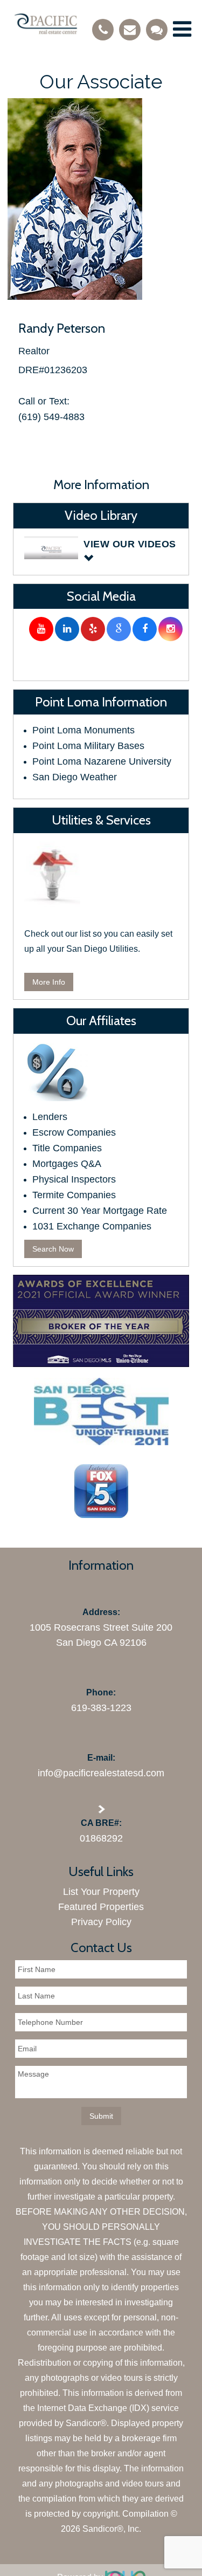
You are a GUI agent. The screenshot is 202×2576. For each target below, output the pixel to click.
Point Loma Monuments (83, 730)
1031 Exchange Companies (92, 1226)
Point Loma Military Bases (88, 746)
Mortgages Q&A (67, 1164)
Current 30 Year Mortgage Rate (100, 1211)
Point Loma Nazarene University (102, 761)
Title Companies (67, 1148)
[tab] (101, 552)
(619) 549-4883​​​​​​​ (51, 417)
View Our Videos (130, 544)
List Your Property (101, 1892)
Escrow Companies (74, 1132)
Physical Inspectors (74, 1179)
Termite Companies (74, 1195)
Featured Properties (101, 1907)
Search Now (53, 1249)
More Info (49, 982)
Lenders (50, 1117)
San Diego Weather (75, 777)
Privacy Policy (101, 1922)
